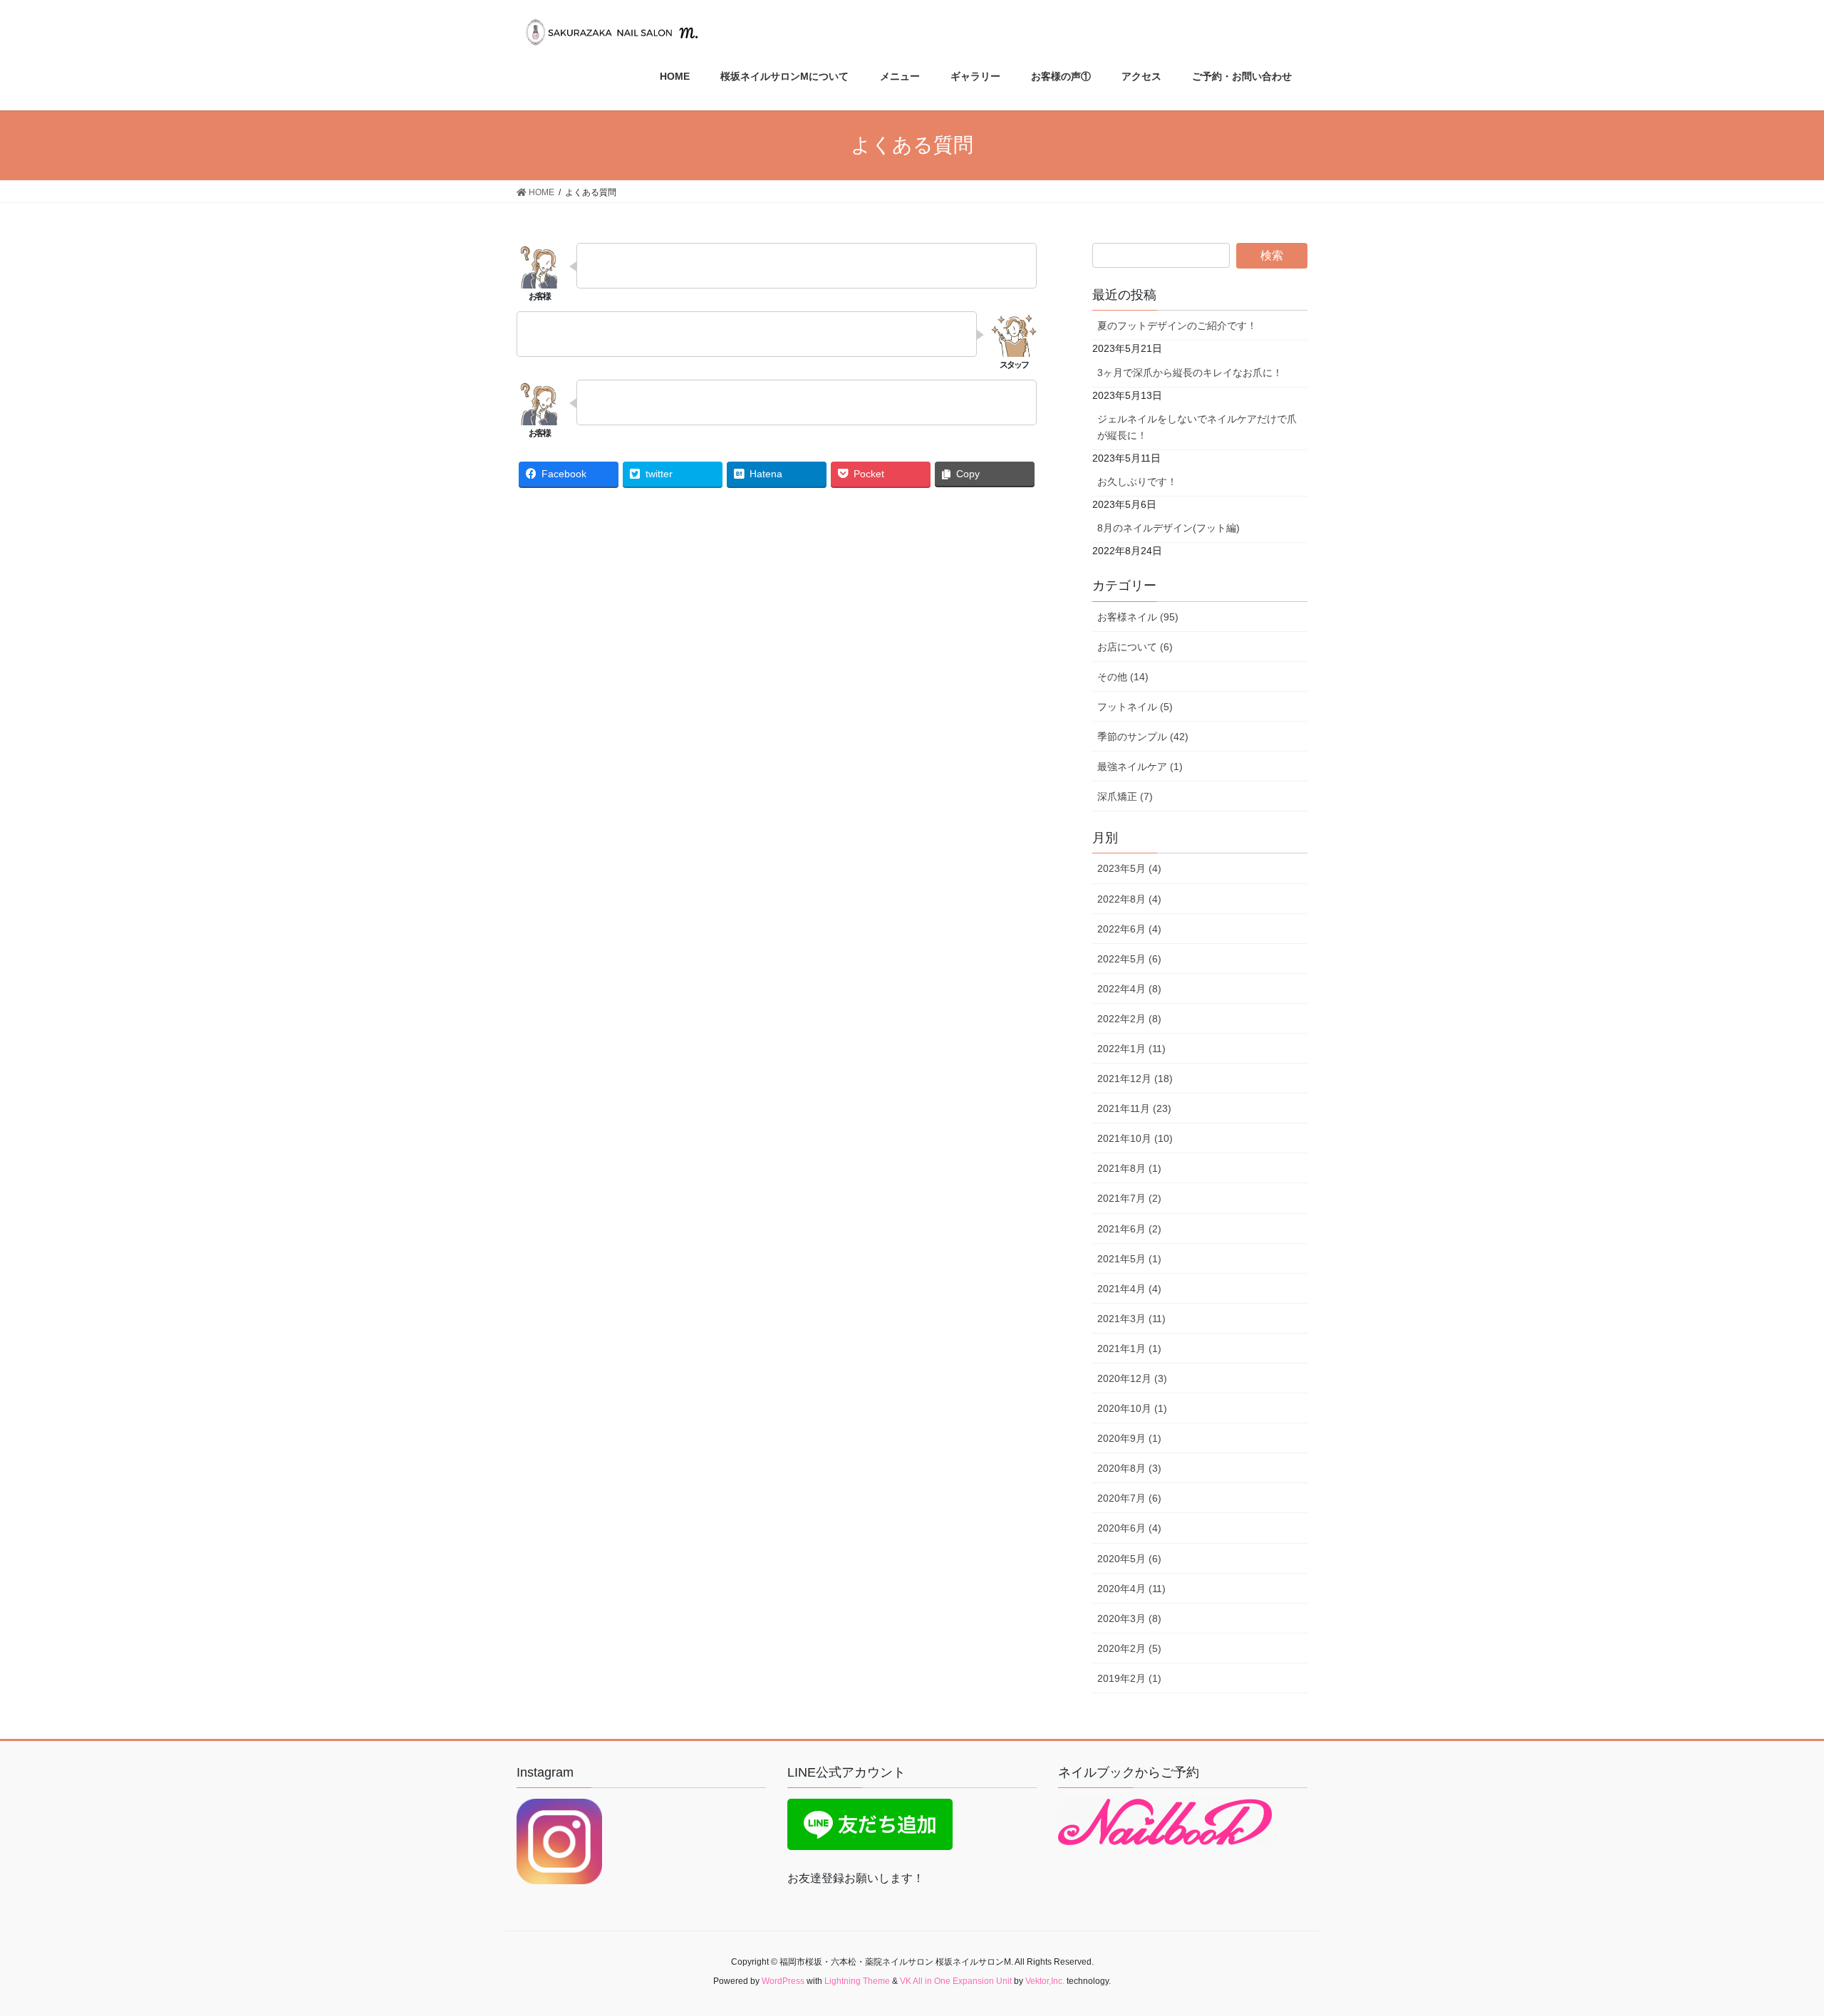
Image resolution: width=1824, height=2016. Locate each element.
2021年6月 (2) (1129, 1229)
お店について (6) (1135, 647)
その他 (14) (1123, 677)
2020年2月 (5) (1129, 1648)
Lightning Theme (857, 1981)
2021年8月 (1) (1129, 1168)
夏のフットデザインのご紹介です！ (1177, 326)
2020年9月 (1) (1129, 1438)
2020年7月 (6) (1129, 1498)
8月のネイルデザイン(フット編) (1168, 528)
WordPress (783, 1981)
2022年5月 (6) (1129, 959)
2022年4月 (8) (1129, 989)
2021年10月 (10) (1135, 1138)
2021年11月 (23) (1134, 1108)
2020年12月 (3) (1132, 1378)
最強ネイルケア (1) (1140, 767)
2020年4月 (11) (1131, 1589)
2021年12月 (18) (1135, 1079)
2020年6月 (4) (1129, 1528)
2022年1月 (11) (1131, 1049)
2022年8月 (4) (1129, 899)
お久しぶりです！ (1137, 482)
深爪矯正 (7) (1125, 796)
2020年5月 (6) (1129, 1559)
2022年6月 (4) (1129, 929)
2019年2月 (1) (1129, 1678)
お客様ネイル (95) (1138, 617)
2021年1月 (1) (1129, 1349)
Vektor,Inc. (1045, 1981)
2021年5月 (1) (1129, 1259)
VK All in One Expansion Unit (956, 1981)
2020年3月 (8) (1129, 1618)
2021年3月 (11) (1131, 1319)
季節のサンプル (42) (1143, 737)
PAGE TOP (1771, 1943)
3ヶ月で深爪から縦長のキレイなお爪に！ (1190, 373)
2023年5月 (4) (1129, 868)
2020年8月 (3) (1129, 1468)
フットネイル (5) (1135, 707)
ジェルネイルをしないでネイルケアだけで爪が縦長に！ (1197, 427)
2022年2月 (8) (1129, 1019)
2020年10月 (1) (1132, 1408)
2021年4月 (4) (1129, 1289)
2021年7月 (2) (1129, 1198)
